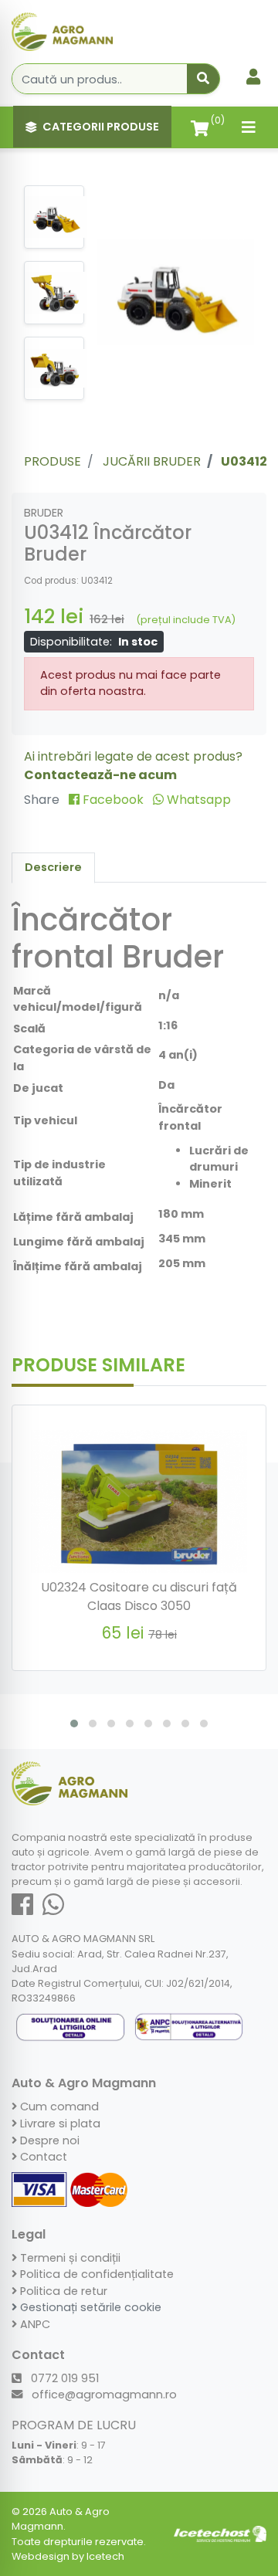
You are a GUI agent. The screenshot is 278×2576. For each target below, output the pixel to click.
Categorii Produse (101, 127)
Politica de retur (62, 2291)
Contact (42, 2157)
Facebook (113, 800)
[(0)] (200, 127)
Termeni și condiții (69, 2258)
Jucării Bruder (152, 461)
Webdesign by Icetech (68, 2556)
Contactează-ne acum (100, 775)
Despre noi (48, 2140)
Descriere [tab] (53, 867)
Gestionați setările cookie (89, 2307)
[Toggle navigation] (249, 127)
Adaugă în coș (148, 1669)
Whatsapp (197, 800)
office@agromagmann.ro (103, 2395)
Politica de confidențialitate (95, 2274)
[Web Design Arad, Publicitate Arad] (220, 2533)
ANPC (34, 2324)
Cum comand (58, 2107)
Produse (53, 461)
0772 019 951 (63, 2378)
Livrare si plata (59, 2124)
